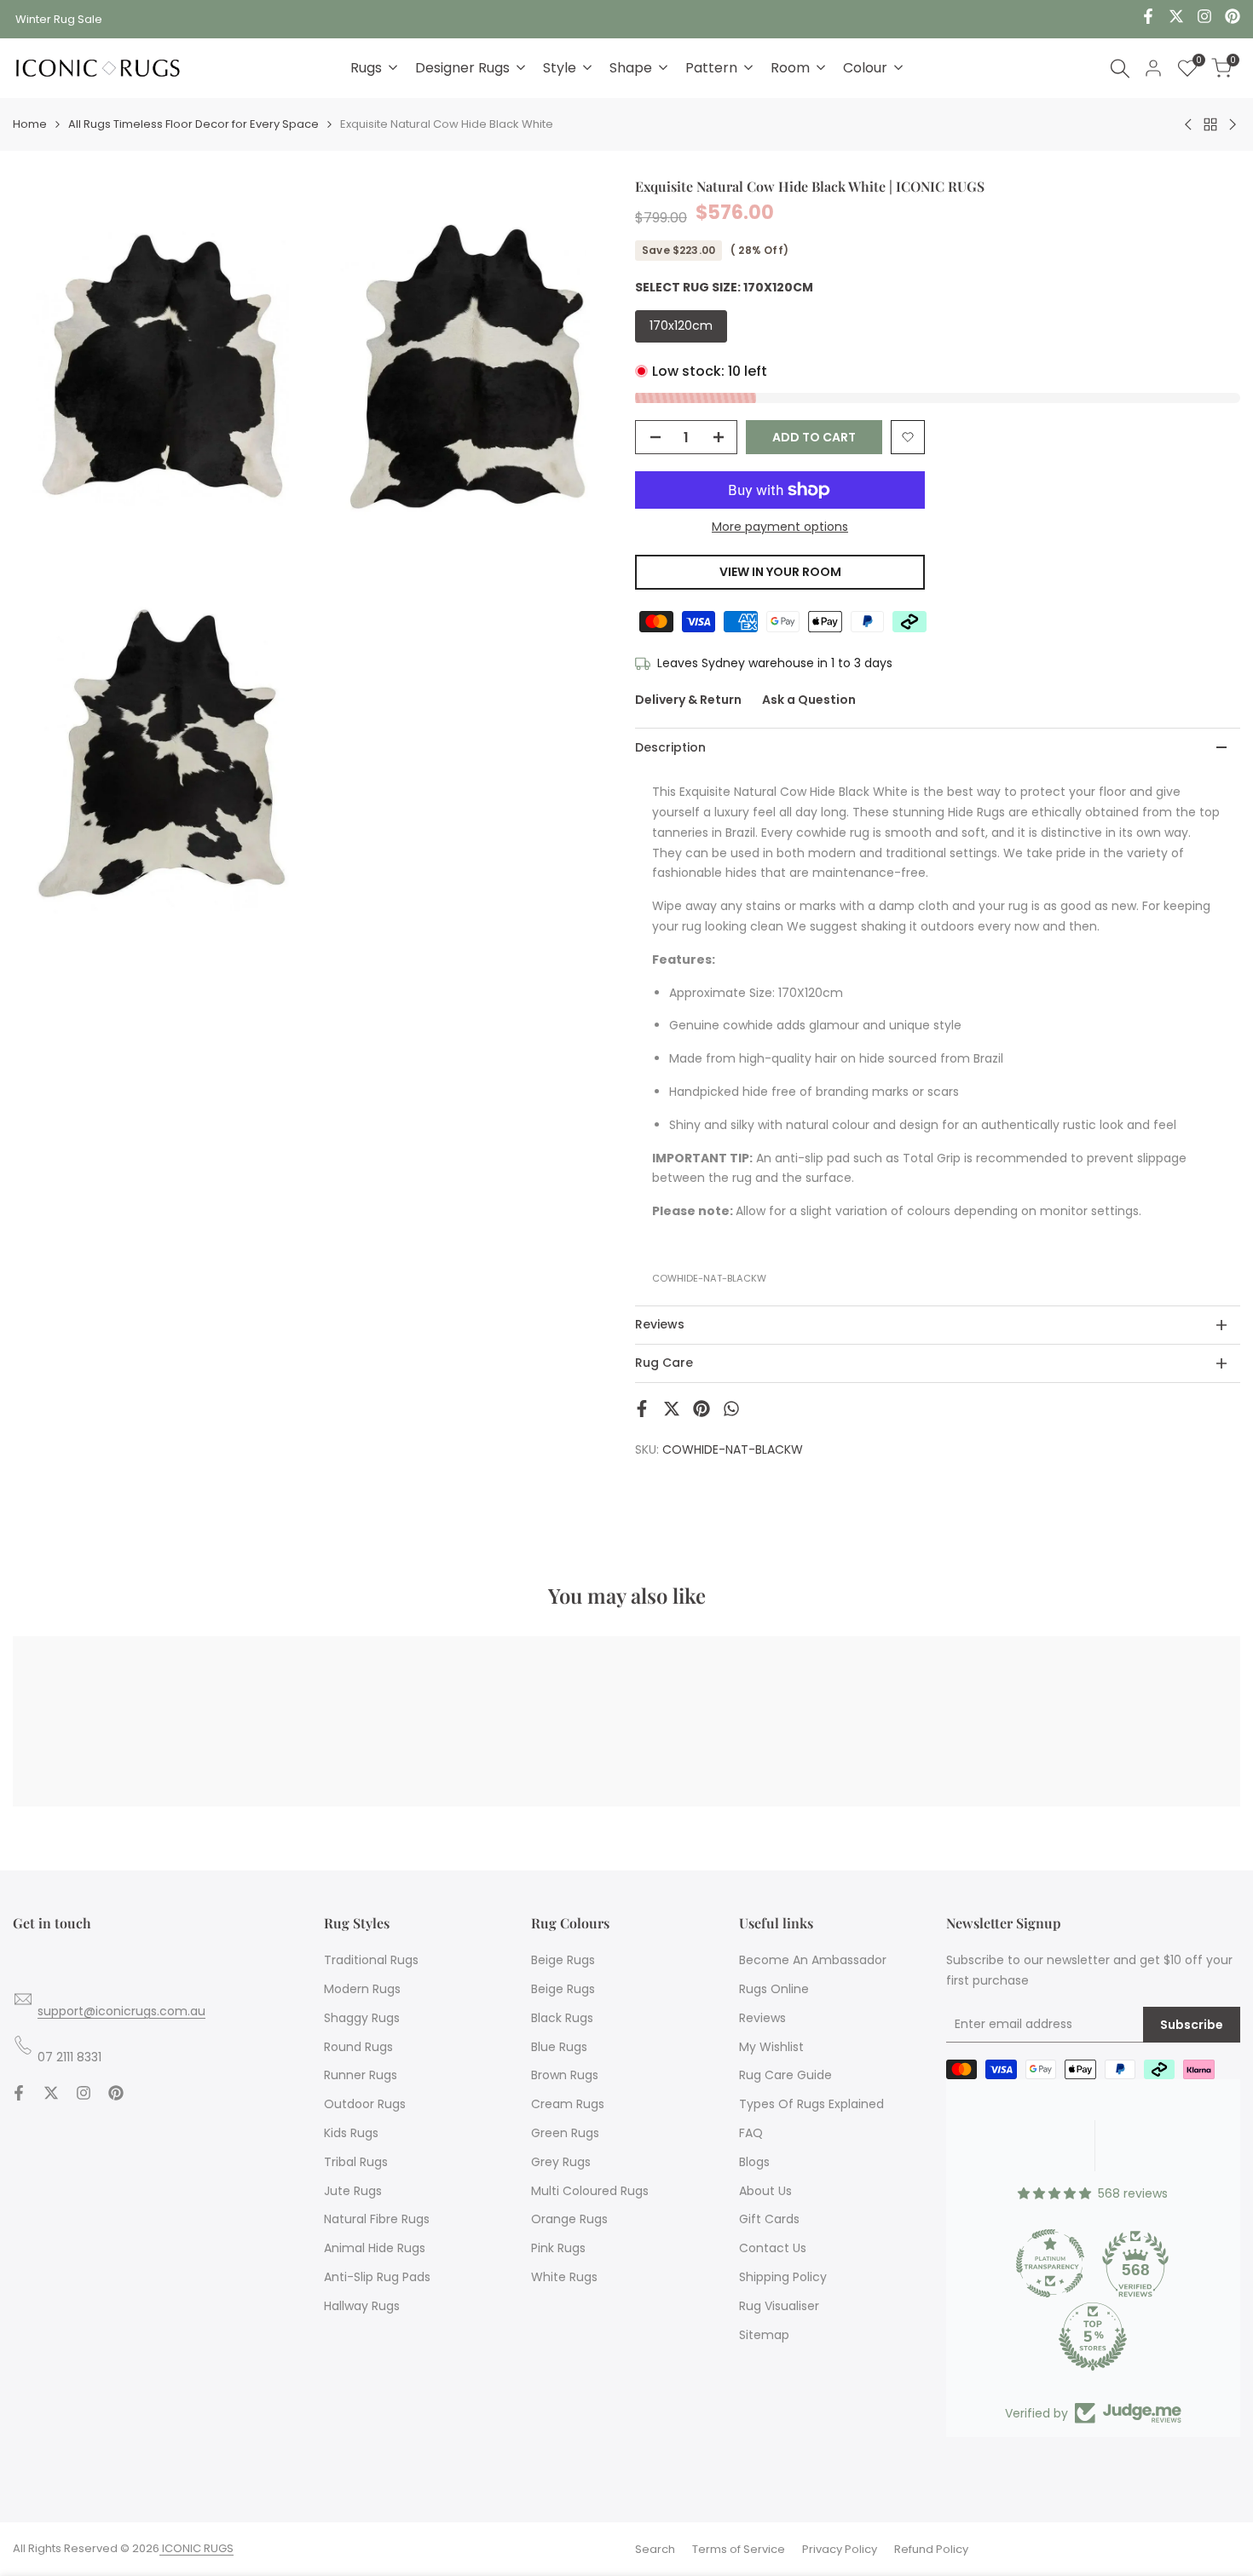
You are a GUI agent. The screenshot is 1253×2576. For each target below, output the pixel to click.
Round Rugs (358, 2047)
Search (655, 2549)
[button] (908, 437)
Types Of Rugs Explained (811, 2104)
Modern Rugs (362, 1989)
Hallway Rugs (362, 2306)
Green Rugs (565, 2133)
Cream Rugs (568, 2104)
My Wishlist (771, 2047)
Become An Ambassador (813, 1960)
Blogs (754, 2162)
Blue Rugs (559, 2047)
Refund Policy (931, 2549)
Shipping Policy (783, 2277)
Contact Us (773, 2248)
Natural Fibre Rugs (377, 2219)
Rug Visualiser (779, 2306)
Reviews (762, 2018)
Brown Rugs (565, 2075)
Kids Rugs (351, 2133)
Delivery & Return (688, 700)
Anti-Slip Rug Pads (377, 2277)
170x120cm (681, 326)
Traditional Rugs (371, 1960)
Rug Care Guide (785, 2075)
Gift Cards (769, 2219)
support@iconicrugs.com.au (121, 2011)
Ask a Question (809, 700)
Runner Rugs (361, 2075)
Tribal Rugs (356, 2162)
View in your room (780, 572)
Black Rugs (562, 2018)
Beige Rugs (563, 1960)
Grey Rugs (561, 2162)
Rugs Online (774, 1989)
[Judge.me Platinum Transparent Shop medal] (1050, 2263)
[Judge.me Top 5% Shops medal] (1093, 2337)
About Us (765, 2191)
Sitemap (764, 2335)
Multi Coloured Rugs (590, 2191)
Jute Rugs (353, 2191)
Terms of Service (739, 2549)
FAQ (751, 2133)
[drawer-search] (1120, 69)
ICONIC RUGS (196, 2548)
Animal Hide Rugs (375, 2248)
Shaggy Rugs (362, 2018)
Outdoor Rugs (365, 2104)
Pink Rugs (558, 2248)
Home (30, 124)
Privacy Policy (840, 2549)
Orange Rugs (569, 2219)
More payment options (780, 527)
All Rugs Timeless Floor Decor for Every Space (193, 124)
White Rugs (564, 2277)
